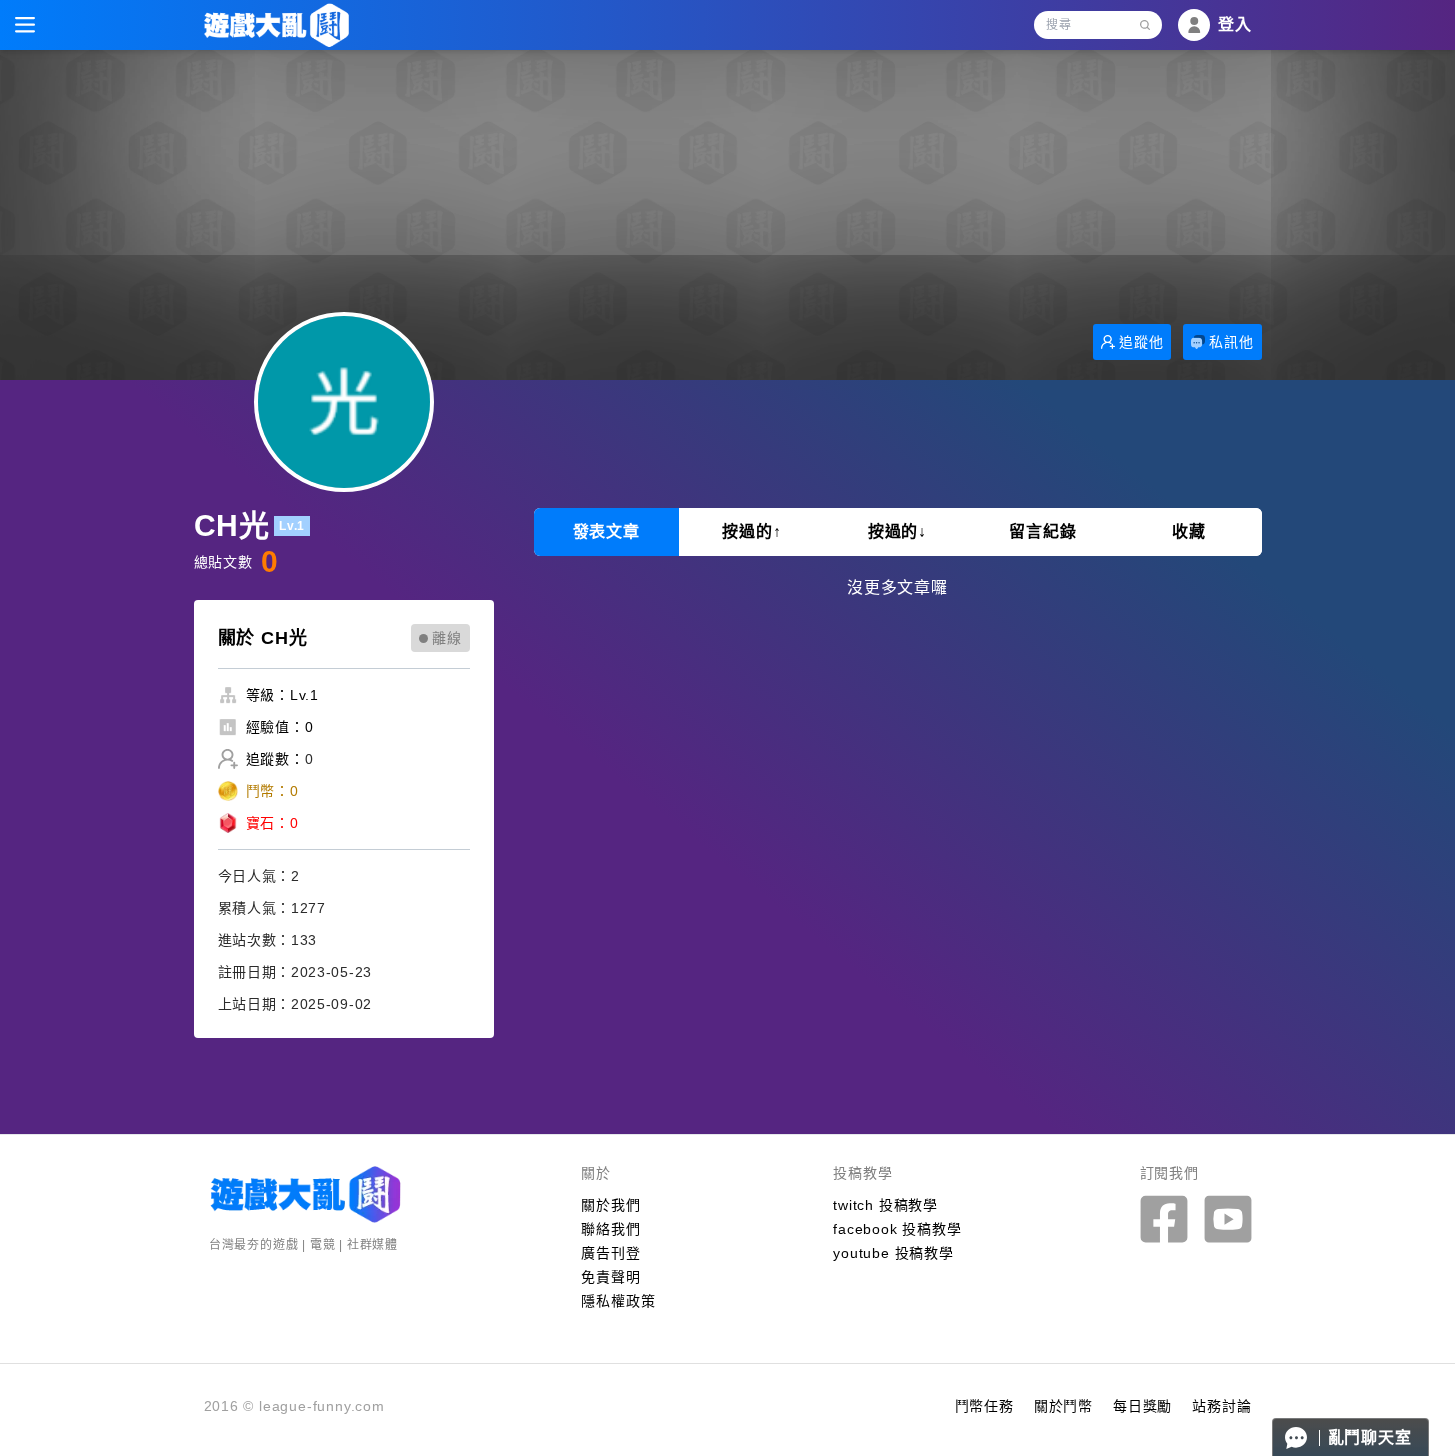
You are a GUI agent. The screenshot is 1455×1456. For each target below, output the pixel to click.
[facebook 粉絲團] (1164, 1219)
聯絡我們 (610, 1229)
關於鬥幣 (1063, 1406)
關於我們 (610, 1205)
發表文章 (606, 531)
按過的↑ (751, 531)
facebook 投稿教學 (897, 1229)
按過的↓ (897, 531)
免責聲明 (610, 1277)
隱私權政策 (618, 1301)
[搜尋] (1145, 25)
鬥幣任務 (984, 1406)
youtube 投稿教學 (893, 1253)
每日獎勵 (1142, 1406)
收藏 (1189, 531)
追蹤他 (1141, 342)
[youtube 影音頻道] (1228, 1219)
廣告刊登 (610, 1253)
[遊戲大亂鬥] (276, 25)
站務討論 (1221, 1406)
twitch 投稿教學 (885, 1205)
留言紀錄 (1042, 531)
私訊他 (1231, 342)
